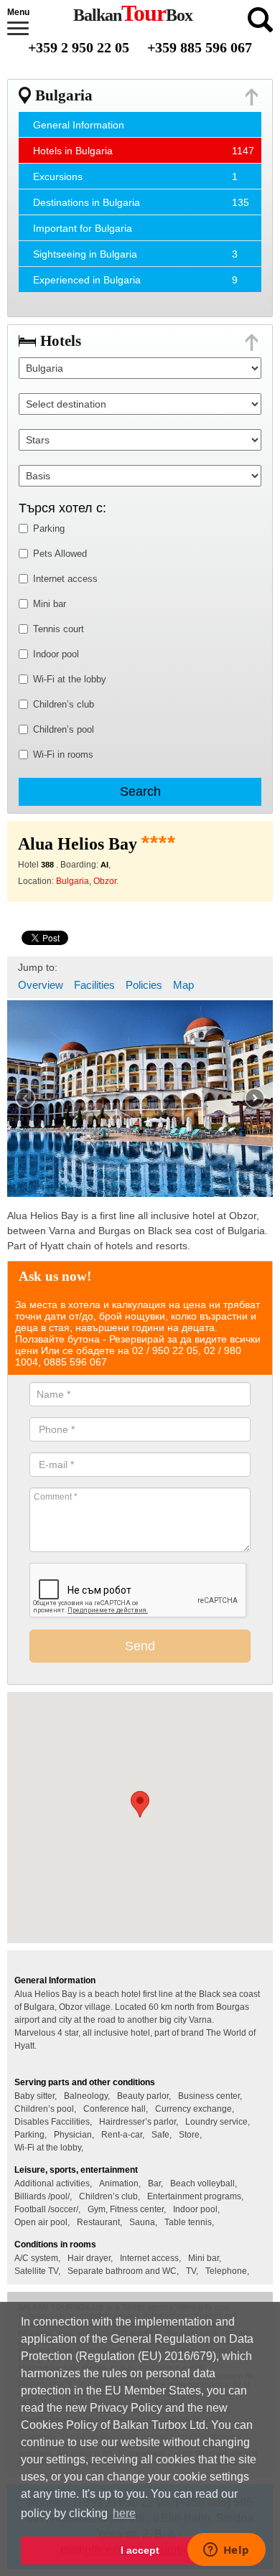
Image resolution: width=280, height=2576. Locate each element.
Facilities (94, 985)
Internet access (65, 579)
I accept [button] (140, 2550)
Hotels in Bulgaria (73, 151)
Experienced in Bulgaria (87, 280)
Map (183, 985)
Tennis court (59, 629)
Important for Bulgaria (83, 228)
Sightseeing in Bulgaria (85, 254)
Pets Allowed (60, 554)
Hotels (61, 341)
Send (140, 1646)
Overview (41, 985)
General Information (79, 125)
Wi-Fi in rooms (63, 755)
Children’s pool (64, 729)
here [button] (124, 2513)
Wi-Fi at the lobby (70, 679)
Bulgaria (64, 95)
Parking (49, 528)
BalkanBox (133, 15)
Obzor (105, 881)
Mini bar (50, 604)
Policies (144, 985)
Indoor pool (56, 654)
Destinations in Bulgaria (87, 202)
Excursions (58, 177)
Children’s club (64, 704)
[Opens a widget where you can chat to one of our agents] (226, 2551)
